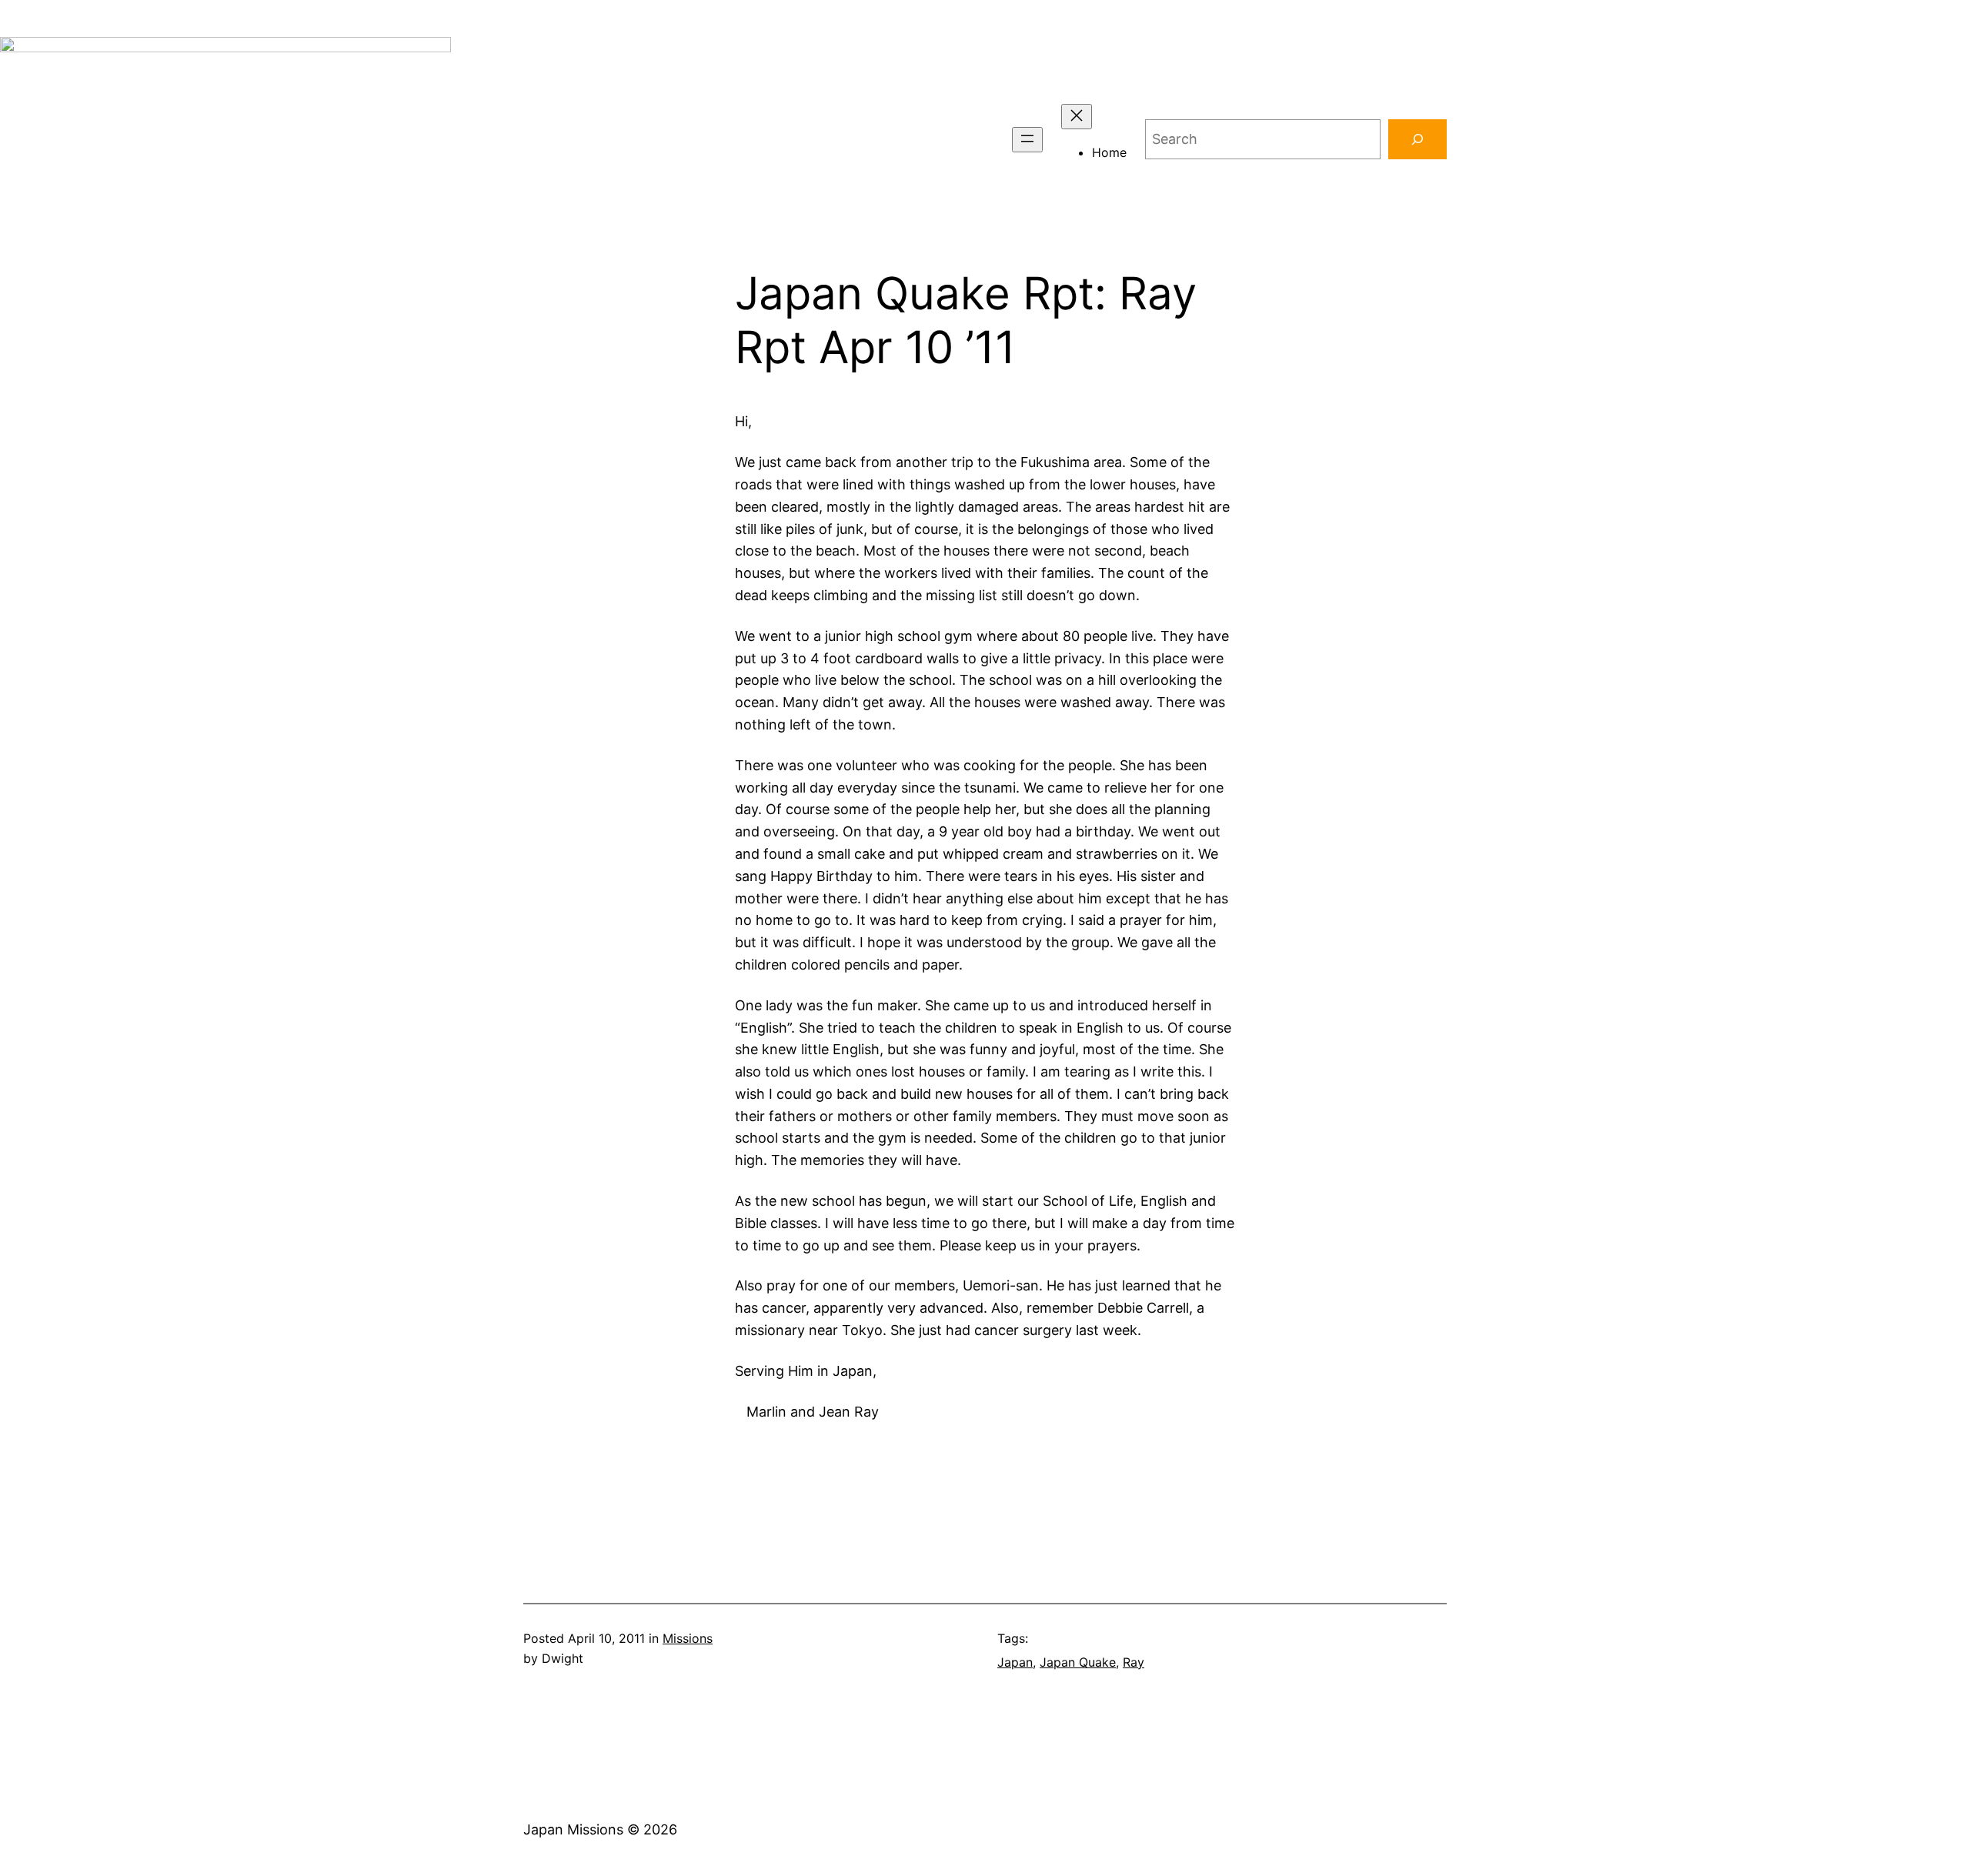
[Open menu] (1027, 140)
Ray (1134, 1662)
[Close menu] (1077, 117)
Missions (688, 1638)
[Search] (1417, 139)
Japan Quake (1078, 1662)
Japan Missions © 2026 (600, 1829)
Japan (1015, 1662)
